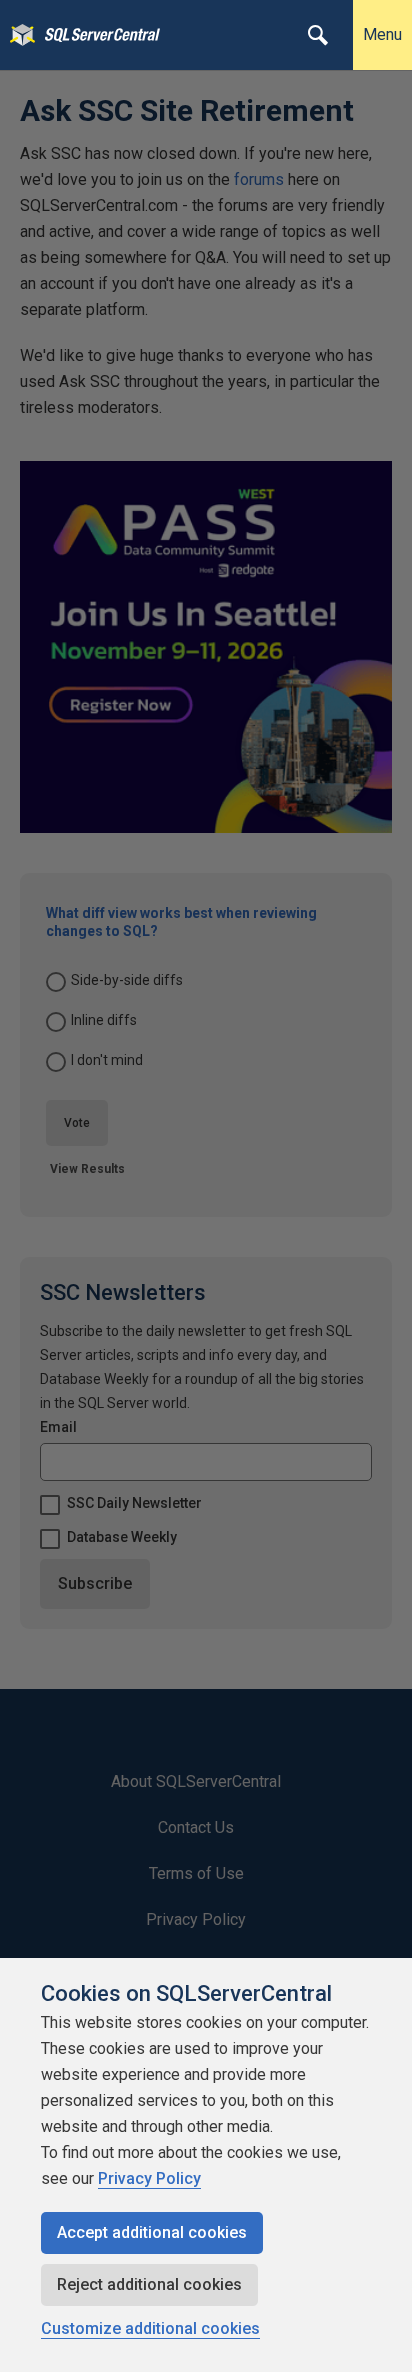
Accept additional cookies (152, 2232)
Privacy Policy (149, 2178)
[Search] (318, 35)
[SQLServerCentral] (17, 35)
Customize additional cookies (150, 2328)
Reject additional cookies (149, 2284)
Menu (382, 34)
